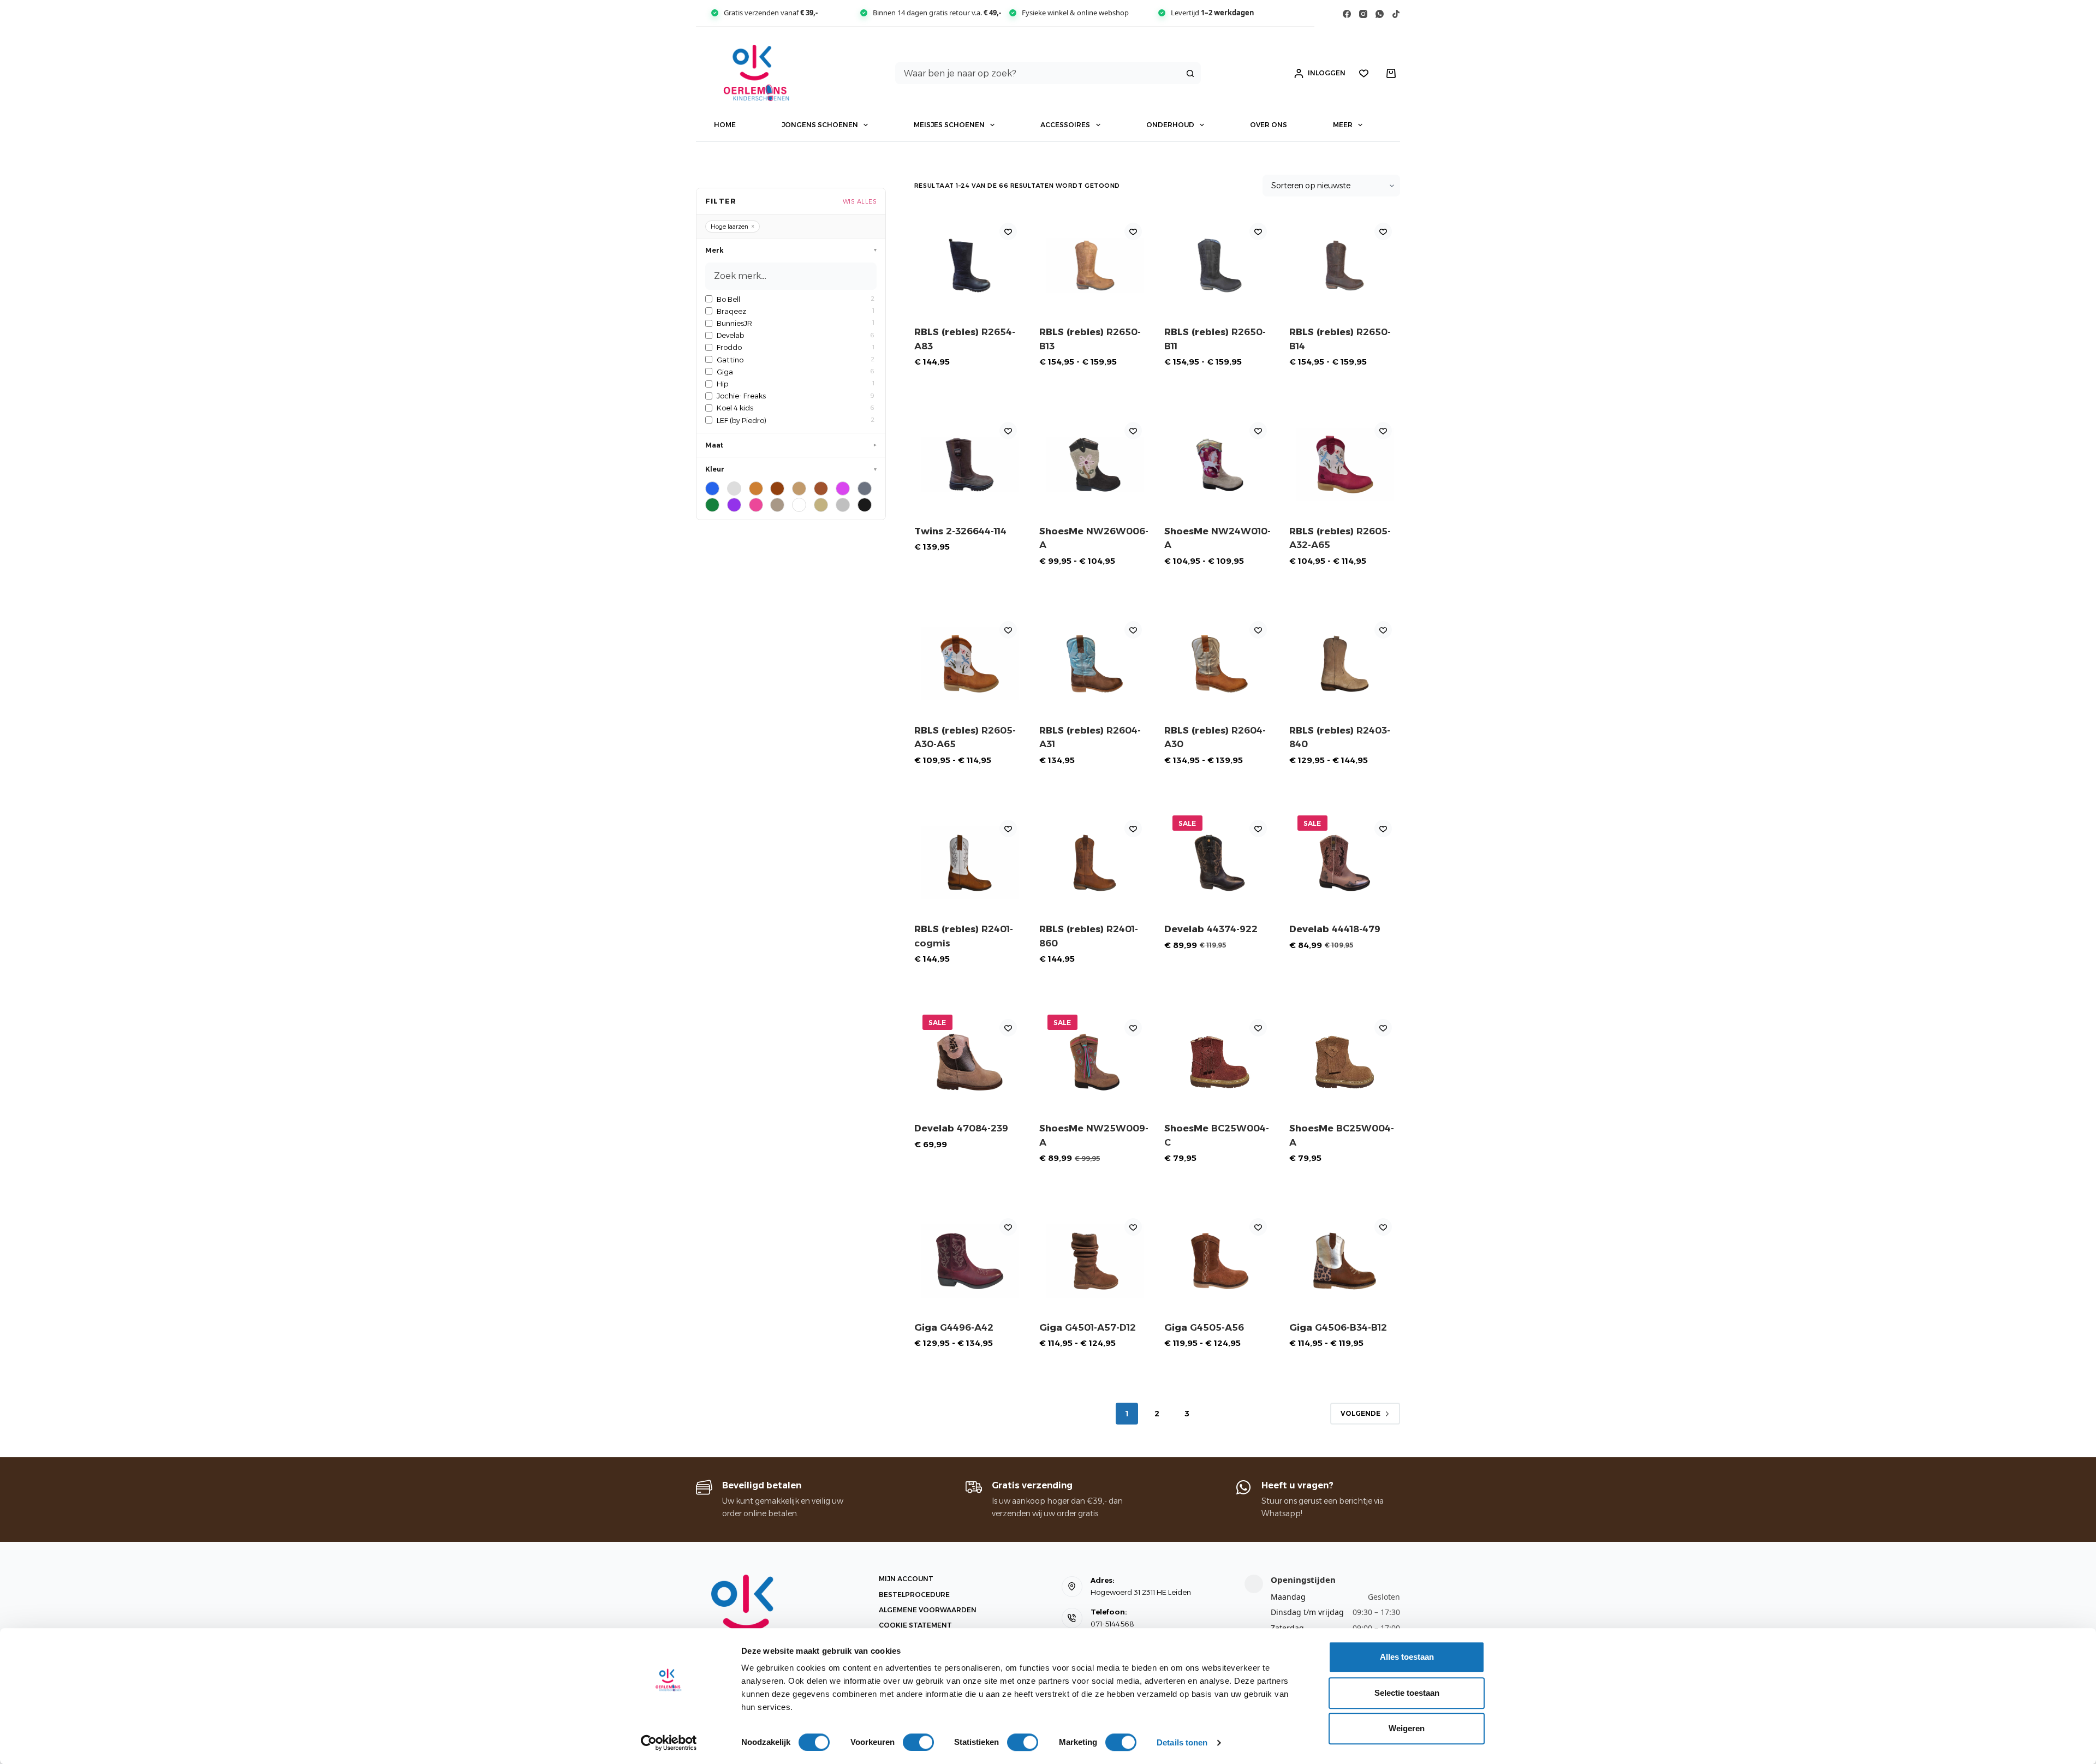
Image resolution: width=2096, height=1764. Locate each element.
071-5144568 (1112, 1624)
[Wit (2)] (799, 505)
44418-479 (1335, 929)
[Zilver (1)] (843, 505)
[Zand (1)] (821, 505)
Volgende (1360, 1413)
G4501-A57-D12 (1088, 1327)
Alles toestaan (1407, 1657)
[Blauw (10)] (712, 488)
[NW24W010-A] (1220, 465)
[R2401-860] (1095, 863)
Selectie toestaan (1407, 1693)
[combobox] (1038, 73)
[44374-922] (1220, 863)
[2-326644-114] (970, 465)
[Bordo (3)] (734, 488)
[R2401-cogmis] (970, 863)
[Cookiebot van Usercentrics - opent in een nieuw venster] (669, 1743)
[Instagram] (1363, 14)
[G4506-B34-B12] (1345, 1261)
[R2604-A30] (1220, 664)
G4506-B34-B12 (1338, 1327)
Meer (1343, 125)
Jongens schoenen (820, 125)
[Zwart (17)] (865, 505)
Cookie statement (915, 1625)
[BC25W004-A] (1345, 1062)
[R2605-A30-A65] (970, 664)
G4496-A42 (954, 1327)
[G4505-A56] (1220, 1261)
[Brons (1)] (756, 488)
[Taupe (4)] (777, 505)
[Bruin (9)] (777, 488)
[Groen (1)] (712, 505)
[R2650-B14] (1345, 266)
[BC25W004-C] (1220, 1062)
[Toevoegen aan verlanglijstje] (1008, 231)
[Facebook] (1347, 14)
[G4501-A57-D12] (1095, 1261)
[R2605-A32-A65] (1345, 465)
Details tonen (1182, 1742)
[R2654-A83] (970, 266)
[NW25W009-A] (1095, 1062)
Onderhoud (1170, 125)
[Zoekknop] (1190, 73)
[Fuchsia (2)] (843, 488)
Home (725, 125)
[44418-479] (1345, 863)
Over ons (1269, 125)
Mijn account (906, 1579)
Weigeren (1407, 1728)
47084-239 (961, 1128)
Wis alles (860, 201)
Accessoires (1065, 125)
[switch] (918, 1742)
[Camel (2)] (799, 488)
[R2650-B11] (1220, 266)
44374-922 (1211, 929)
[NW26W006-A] (1095, 465)
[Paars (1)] (734, 505)
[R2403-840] (1345, 664)
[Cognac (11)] (821, 488)
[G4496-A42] (970, 1261)
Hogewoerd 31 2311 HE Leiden (1141, 1592)
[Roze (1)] (756, 505)
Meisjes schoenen (949, 125)
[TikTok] (1396, 14)
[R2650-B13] (1095, 266)
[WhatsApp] (1380, 14)
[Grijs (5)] (865, 488)
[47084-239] (970, 1062)
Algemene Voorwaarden (928, 1610)
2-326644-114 (960, 531)
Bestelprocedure (914, 1595)
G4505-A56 (1204, 1327)
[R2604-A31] (1095, 664)
